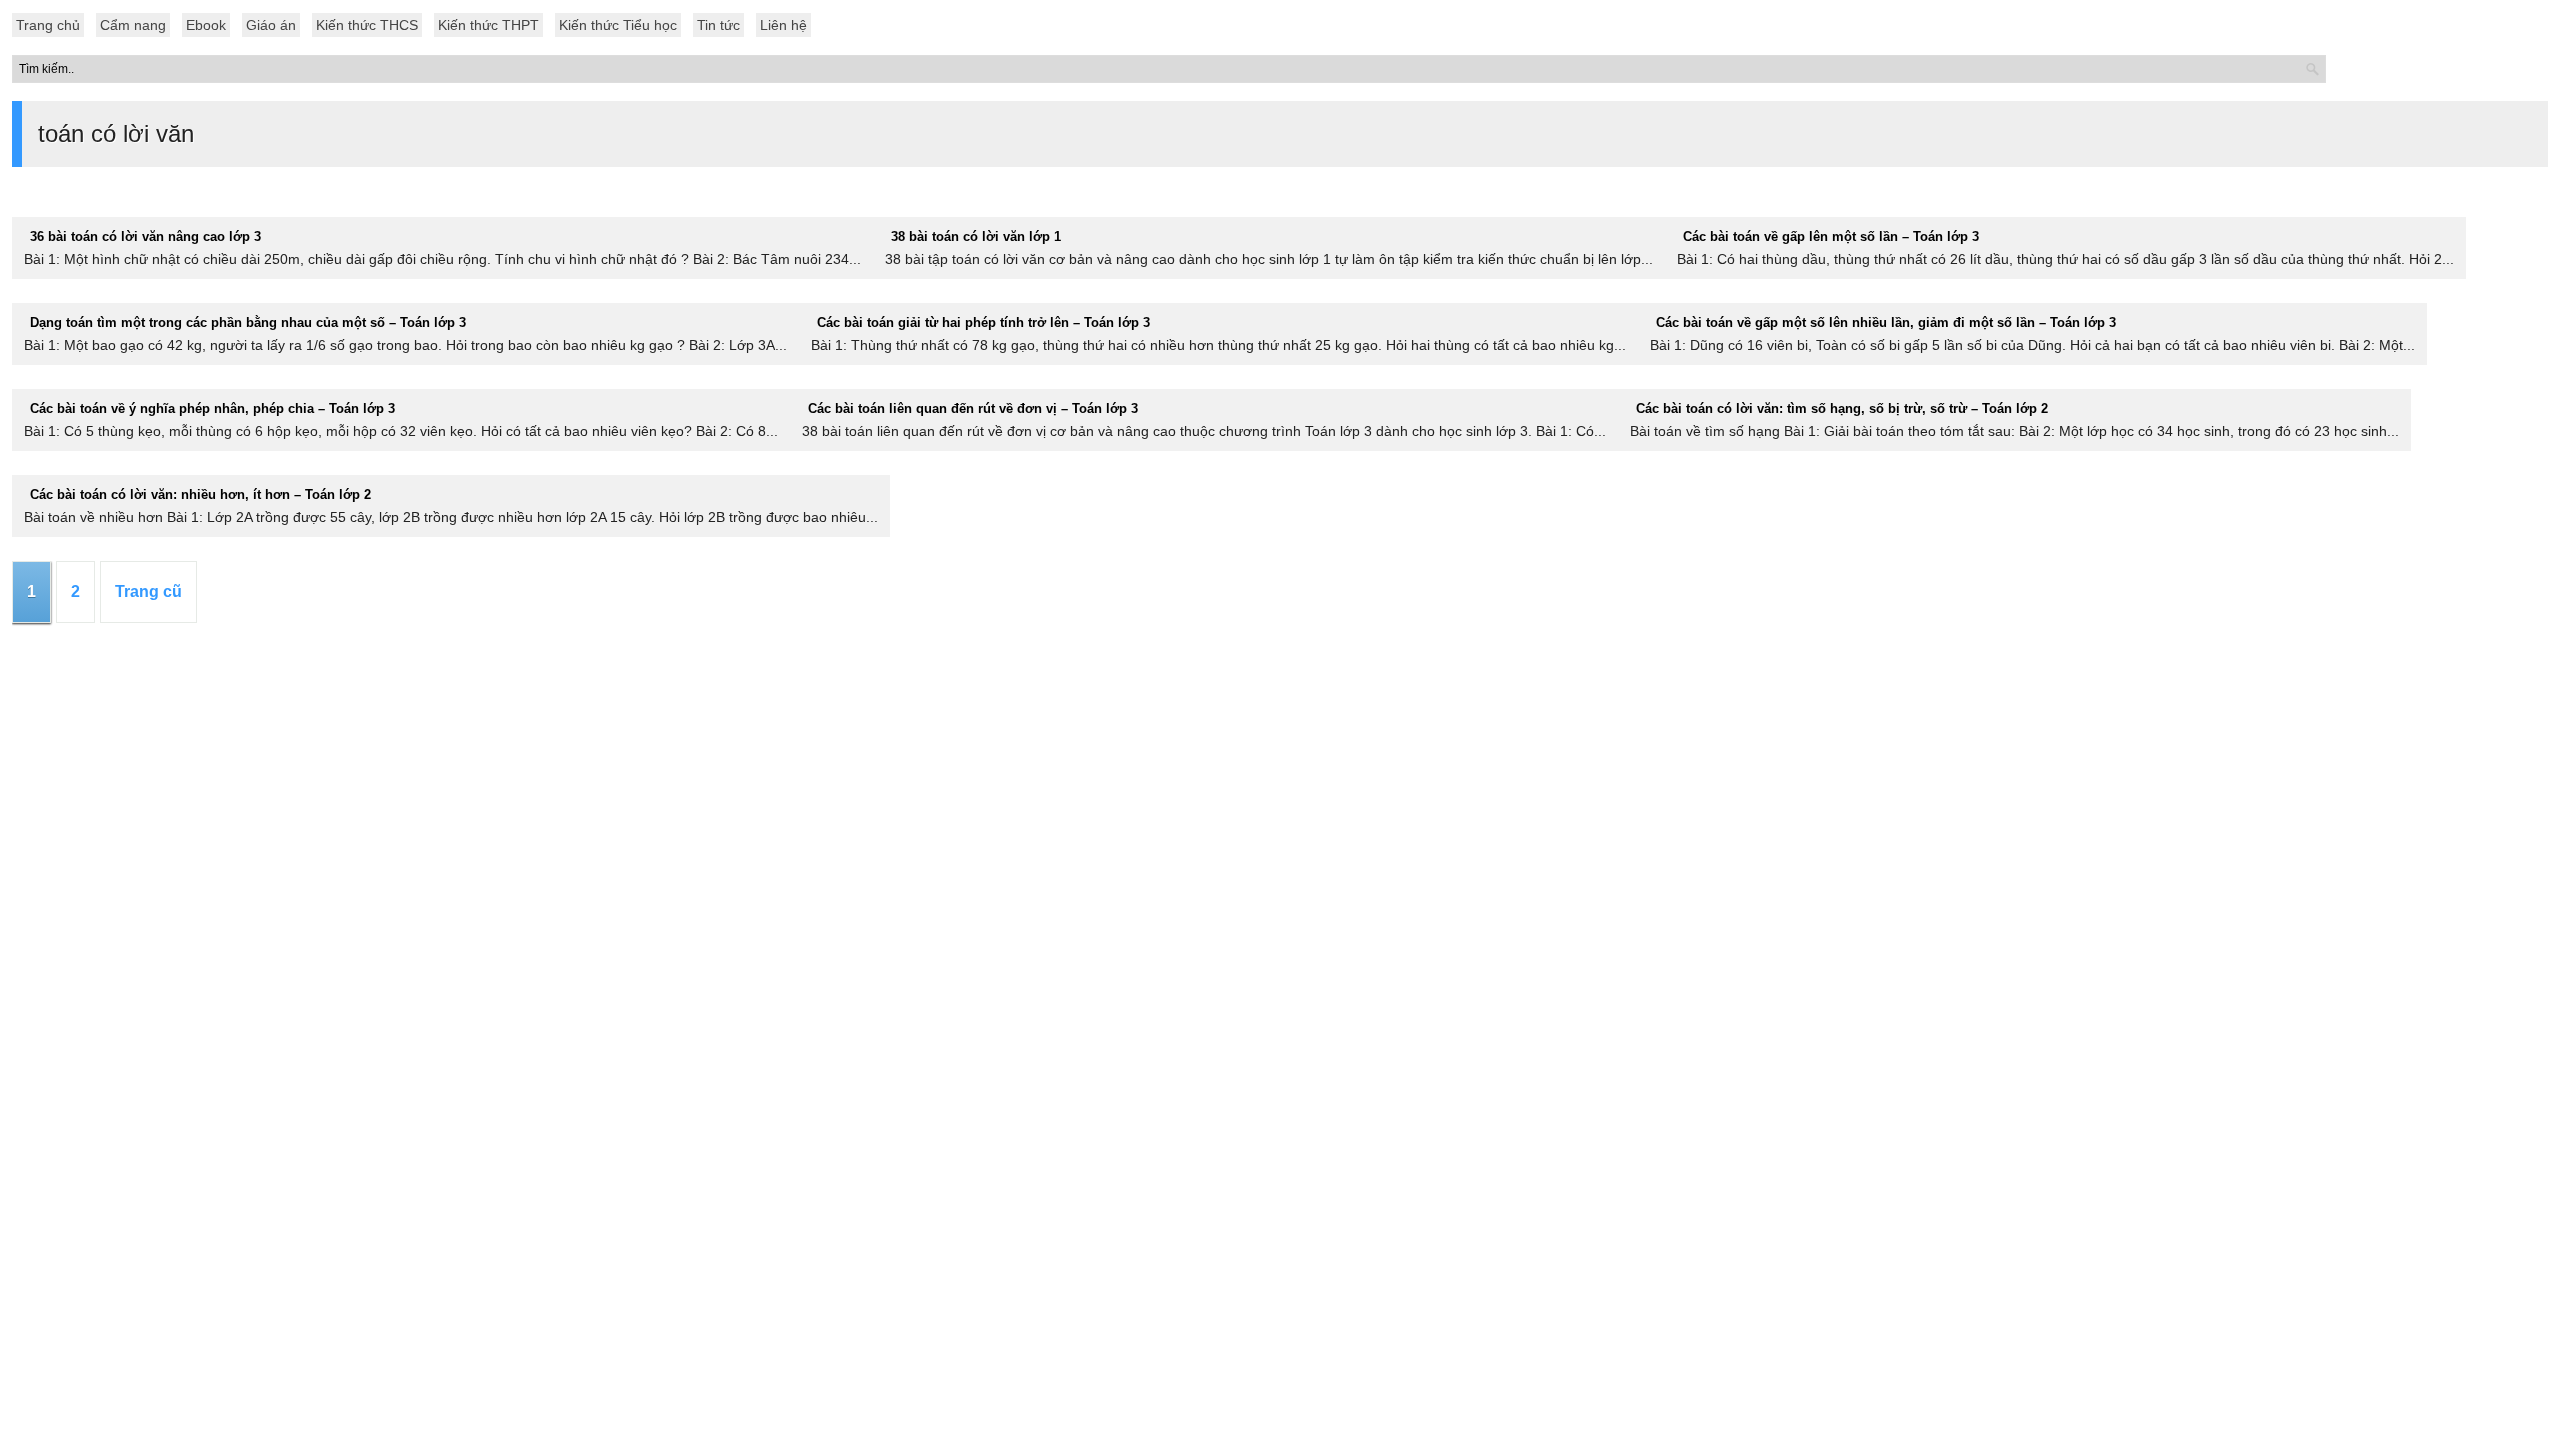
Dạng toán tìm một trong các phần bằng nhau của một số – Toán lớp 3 (248, 322)
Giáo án (271, 25)
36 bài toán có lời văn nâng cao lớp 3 (145, 236)
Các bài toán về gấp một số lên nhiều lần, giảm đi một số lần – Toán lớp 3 (1886, 322)
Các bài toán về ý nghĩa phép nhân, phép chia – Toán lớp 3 (212, 408)
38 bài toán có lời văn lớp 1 (976, 236)
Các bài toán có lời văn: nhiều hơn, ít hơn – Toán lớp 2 (200, 494)
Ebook (206, 25)
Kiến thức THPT (488, 25)
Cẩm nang (133, 25)
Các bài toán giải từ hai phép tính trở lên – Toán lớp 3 (983, 322)
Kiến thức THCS (367, 25)
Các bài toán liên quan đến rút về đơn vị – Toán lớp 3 (973, 408)
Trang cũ (148, 591)
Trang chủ (48, 25)
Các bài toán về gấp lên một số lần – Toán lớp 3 (1831, 236)
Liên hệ (783, 25)
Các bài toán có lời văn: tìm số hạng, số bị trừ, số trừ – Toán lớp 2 (1842, 408)
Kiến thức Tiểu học (618, 25)
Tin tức (718, 25)
